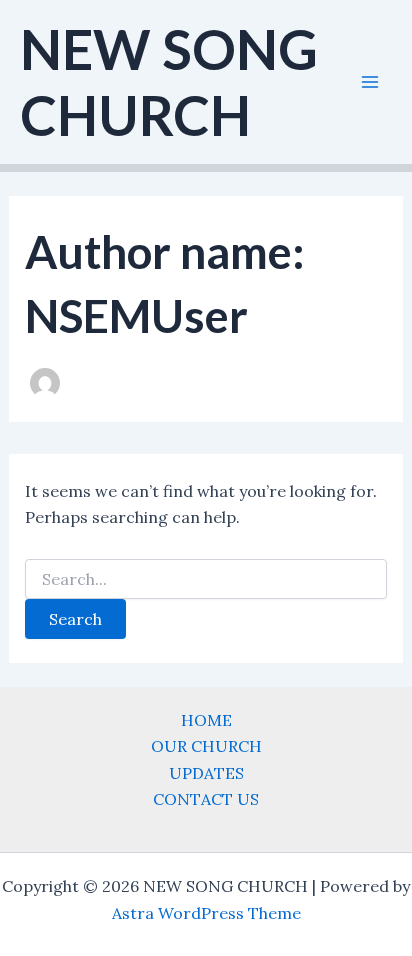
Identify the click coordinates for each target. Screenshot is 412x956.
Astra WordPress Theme (206, 913)
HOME (206, 720)
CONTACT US (206, 799)
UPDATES (206, 773)
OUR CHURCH (206, 746)
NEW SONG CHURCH (169, 82)
